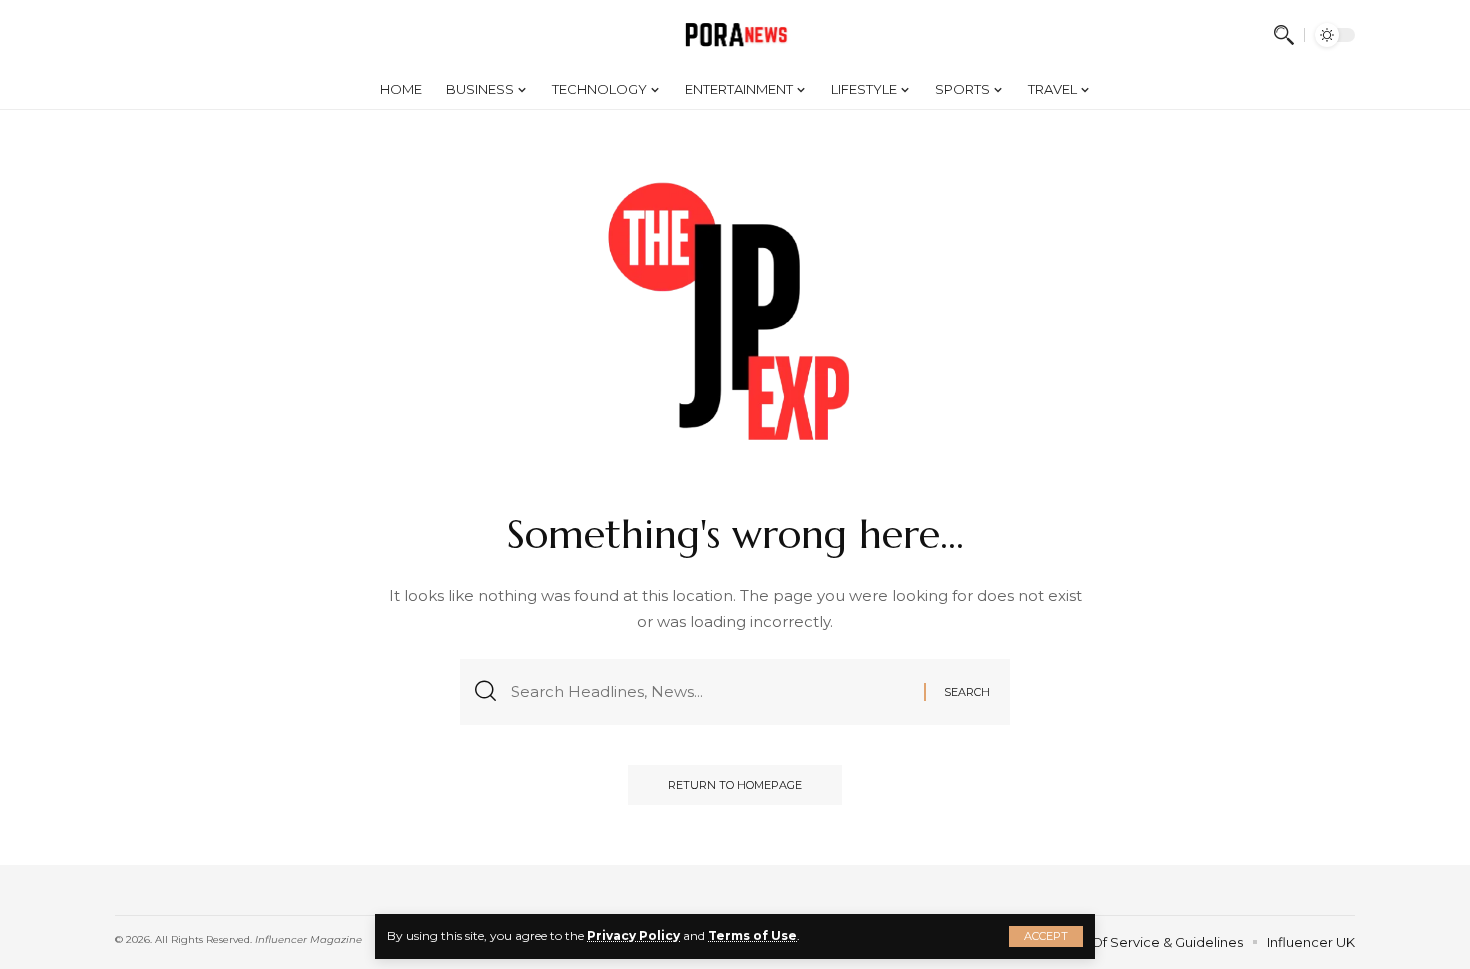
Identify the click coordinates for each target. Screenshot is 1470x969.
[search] (1284, 35)
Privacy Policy (633, 935)
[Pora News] (735, 35)
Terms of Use (752, 935)
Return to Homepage (735, 785)
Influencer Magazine (308, 939)
